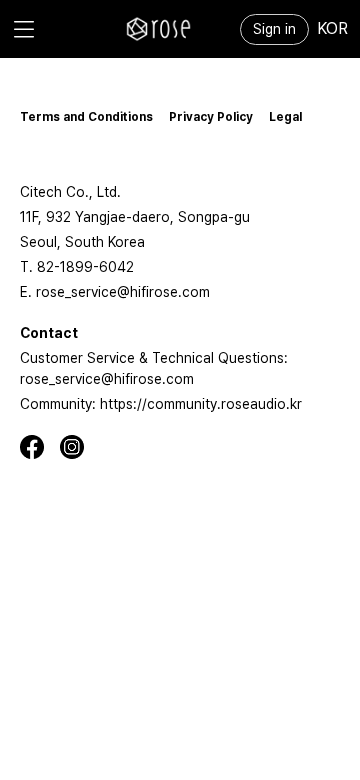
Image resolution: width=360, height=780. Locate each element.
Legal (285, 117)
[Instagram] (80, 447)
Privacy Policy (211, 117)
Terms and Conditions (86, 117)
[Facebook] (40, 447)
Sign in (274, 29)
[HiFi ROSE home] (159, 29)
